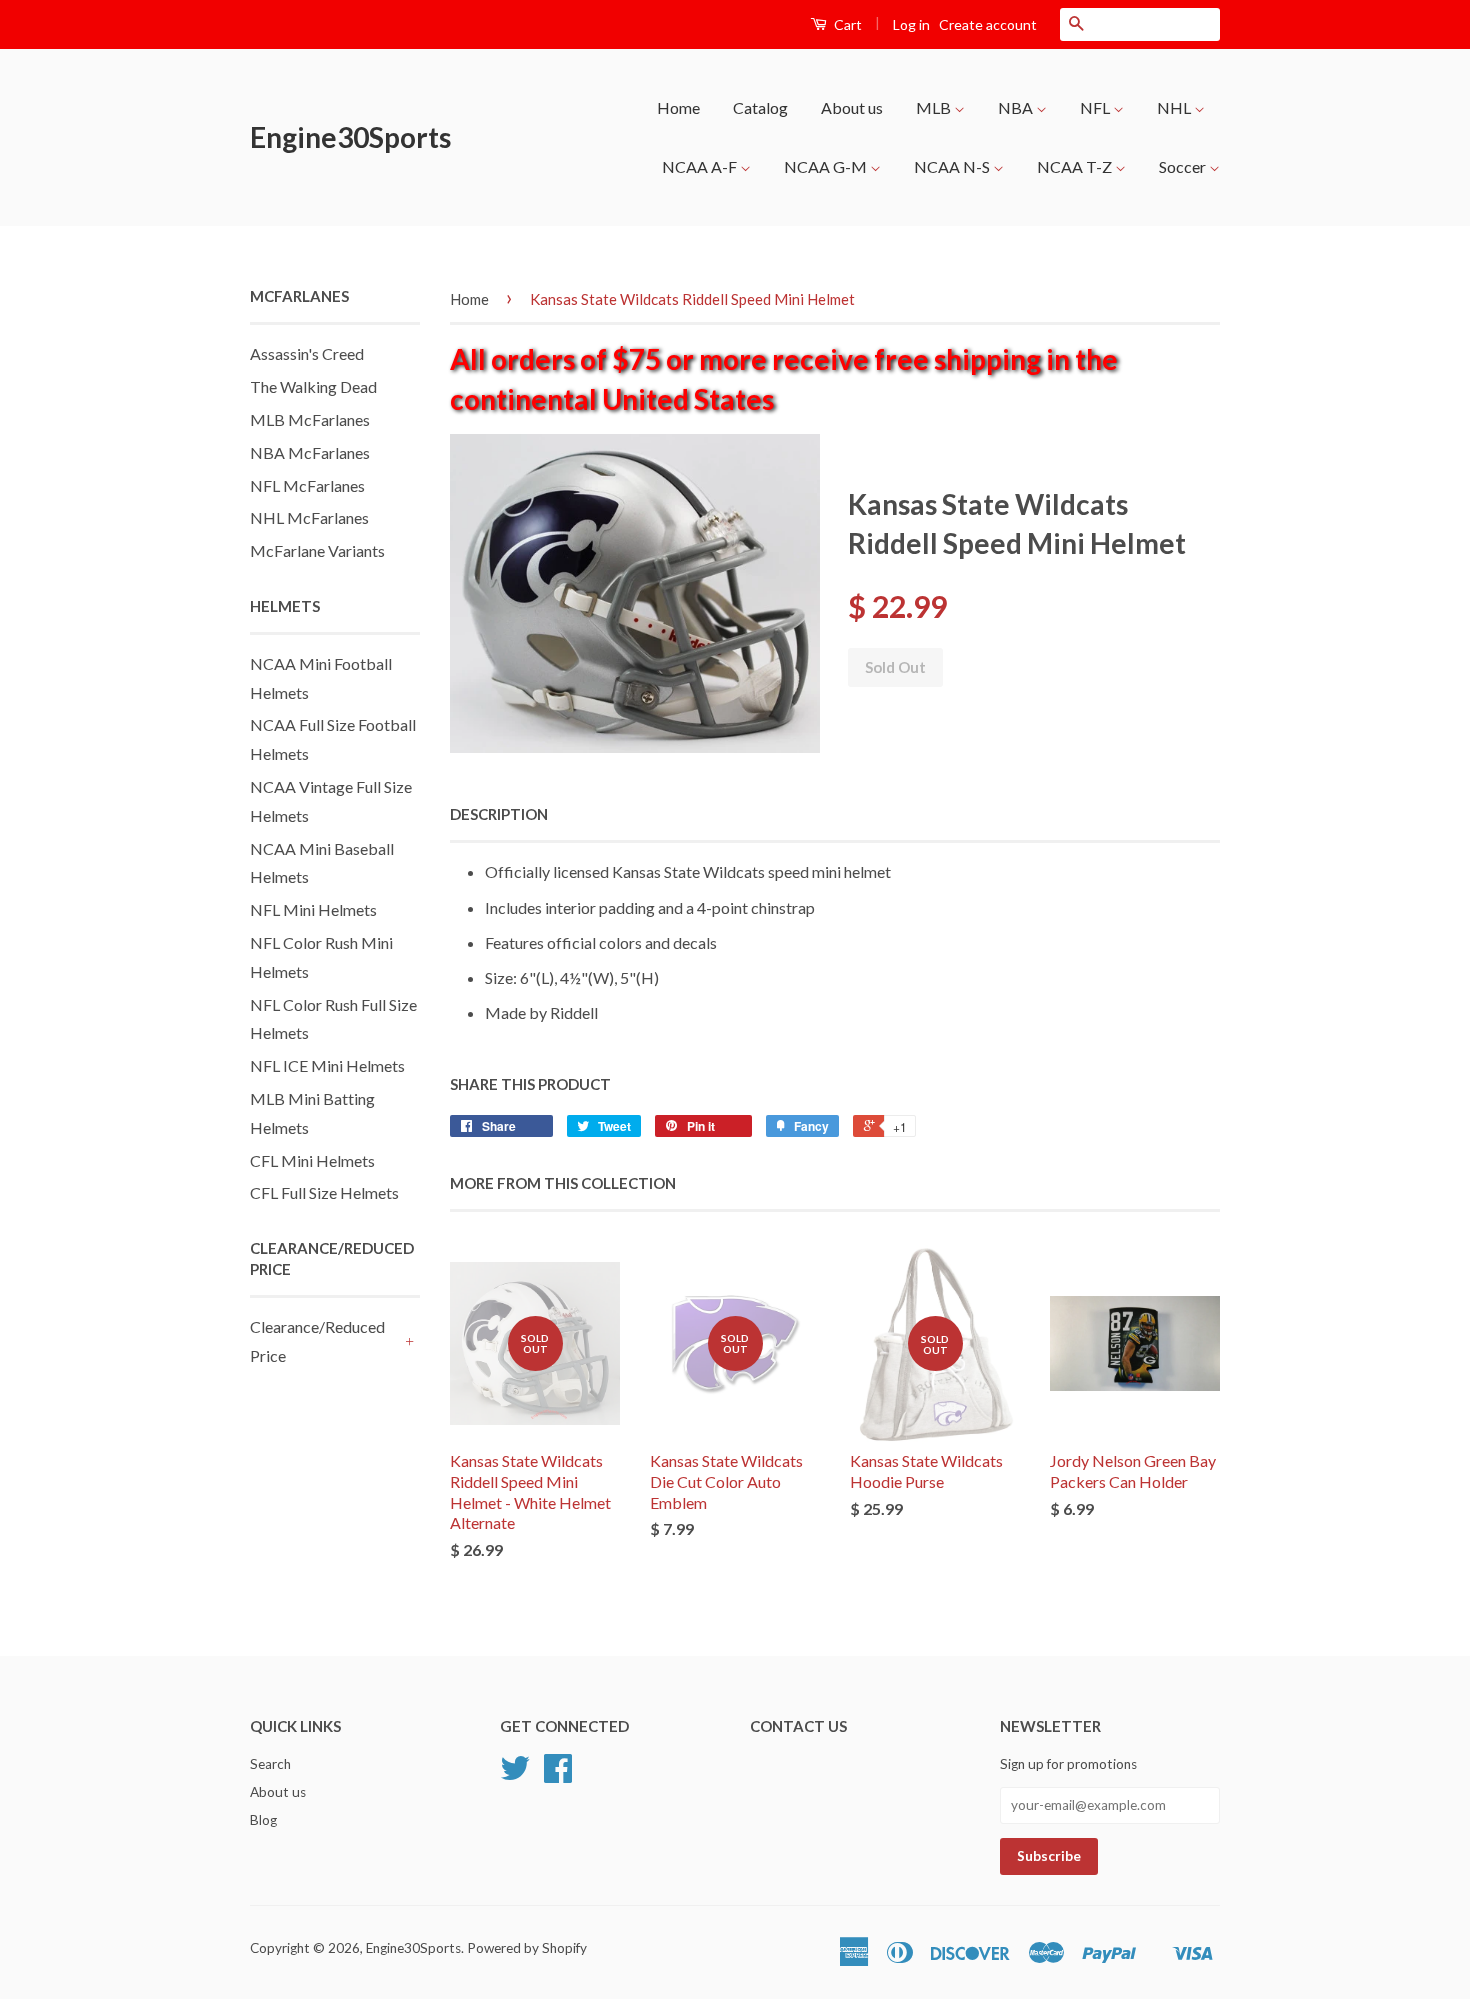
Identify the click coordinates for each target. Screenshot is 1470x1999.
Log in (911, 24)
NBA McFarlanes (310, 452)
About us (852, 107)
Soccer (1184, 166)
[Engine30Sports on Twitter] (515, 1775)
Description (499, 814)
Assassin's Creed (307, 353)
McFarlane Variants (317, 550)
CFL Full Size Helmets (324, 1192)
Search (270, 1764)
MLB (935, 107)
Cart (846, 24)
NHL (1175, 107)
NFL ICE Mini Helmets (327, 1065)
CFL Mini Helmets (312, 1160)
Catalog (760, 107)
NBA (1017, 107)
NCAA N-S (953, 166)
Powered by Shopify (527, 1948)
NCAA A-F (701, 166)
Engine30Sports (350, 137)
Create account (988, 24)
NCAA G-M (827, 166)
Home (678, 107)
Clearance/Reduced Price (317, 1341)
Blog (263, 1820)
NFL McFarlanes (307, 485)
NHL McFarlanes (309, 517)
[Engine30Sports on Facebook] (558, 1775)
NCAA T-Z (1076, 166)
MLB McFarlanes (310, 419)
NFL (1096, 107)
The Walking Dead (313, 386)
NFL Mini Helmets (313, 909)
